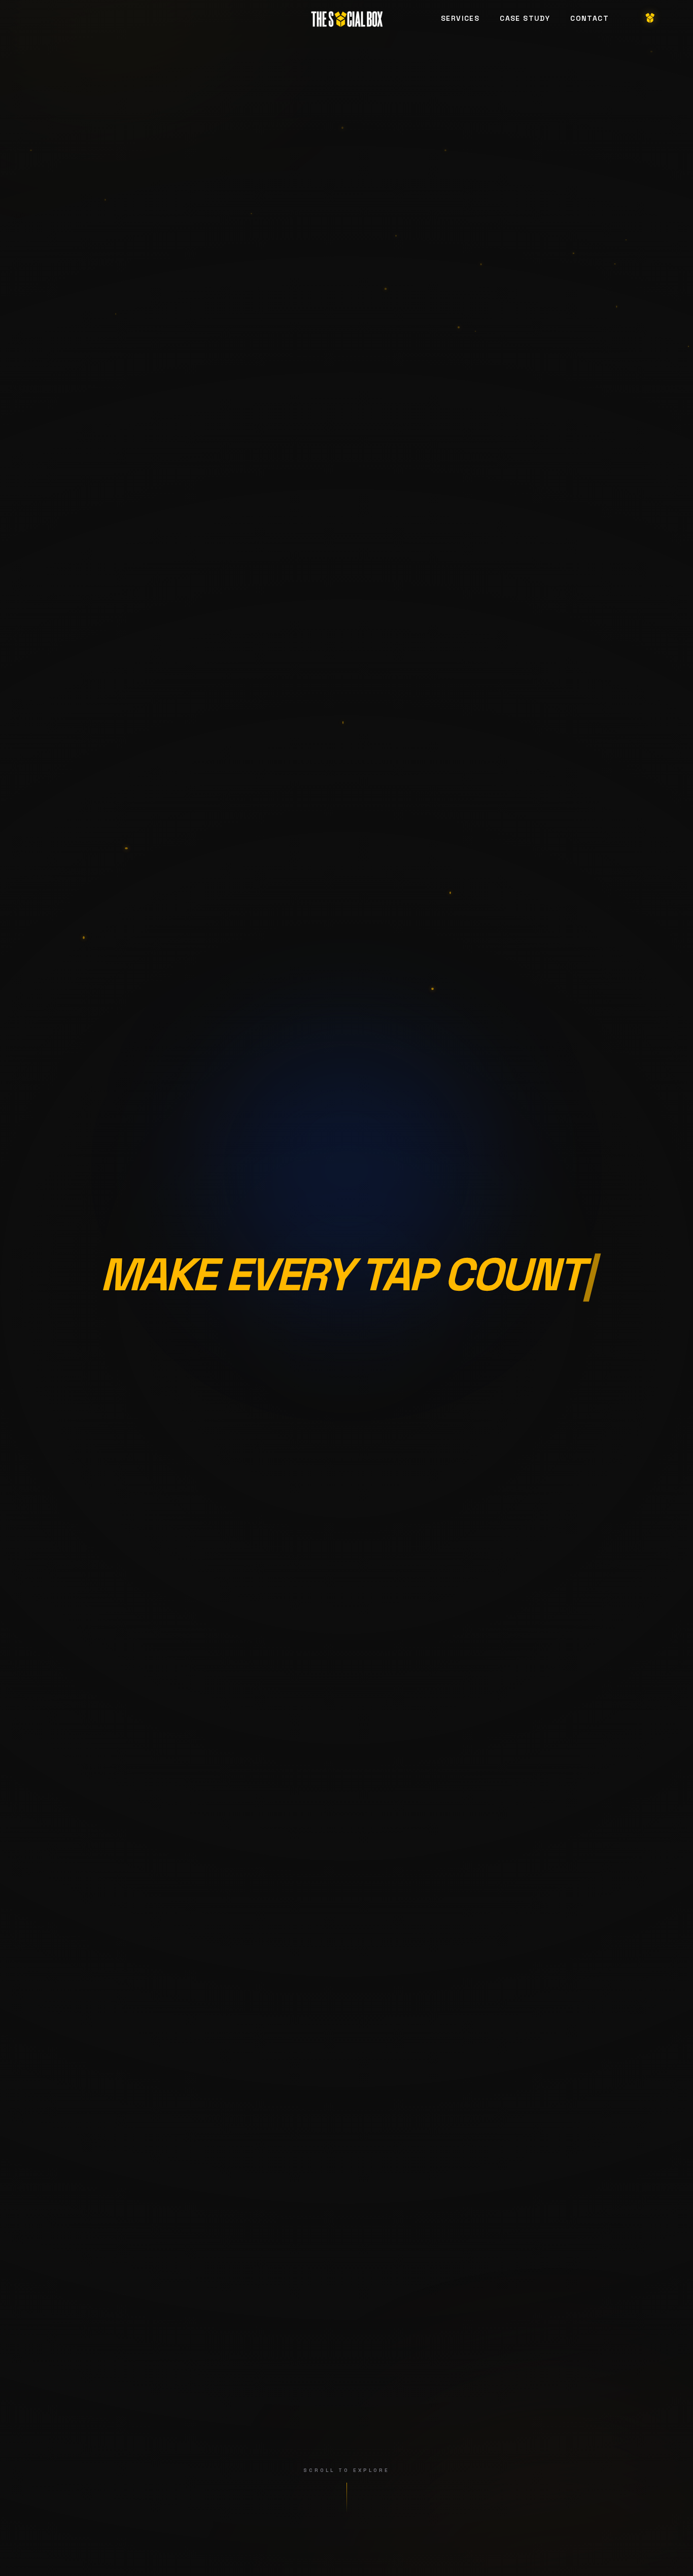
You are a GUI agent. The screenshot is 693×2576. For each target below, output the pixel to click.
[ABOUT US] (650, 18)
